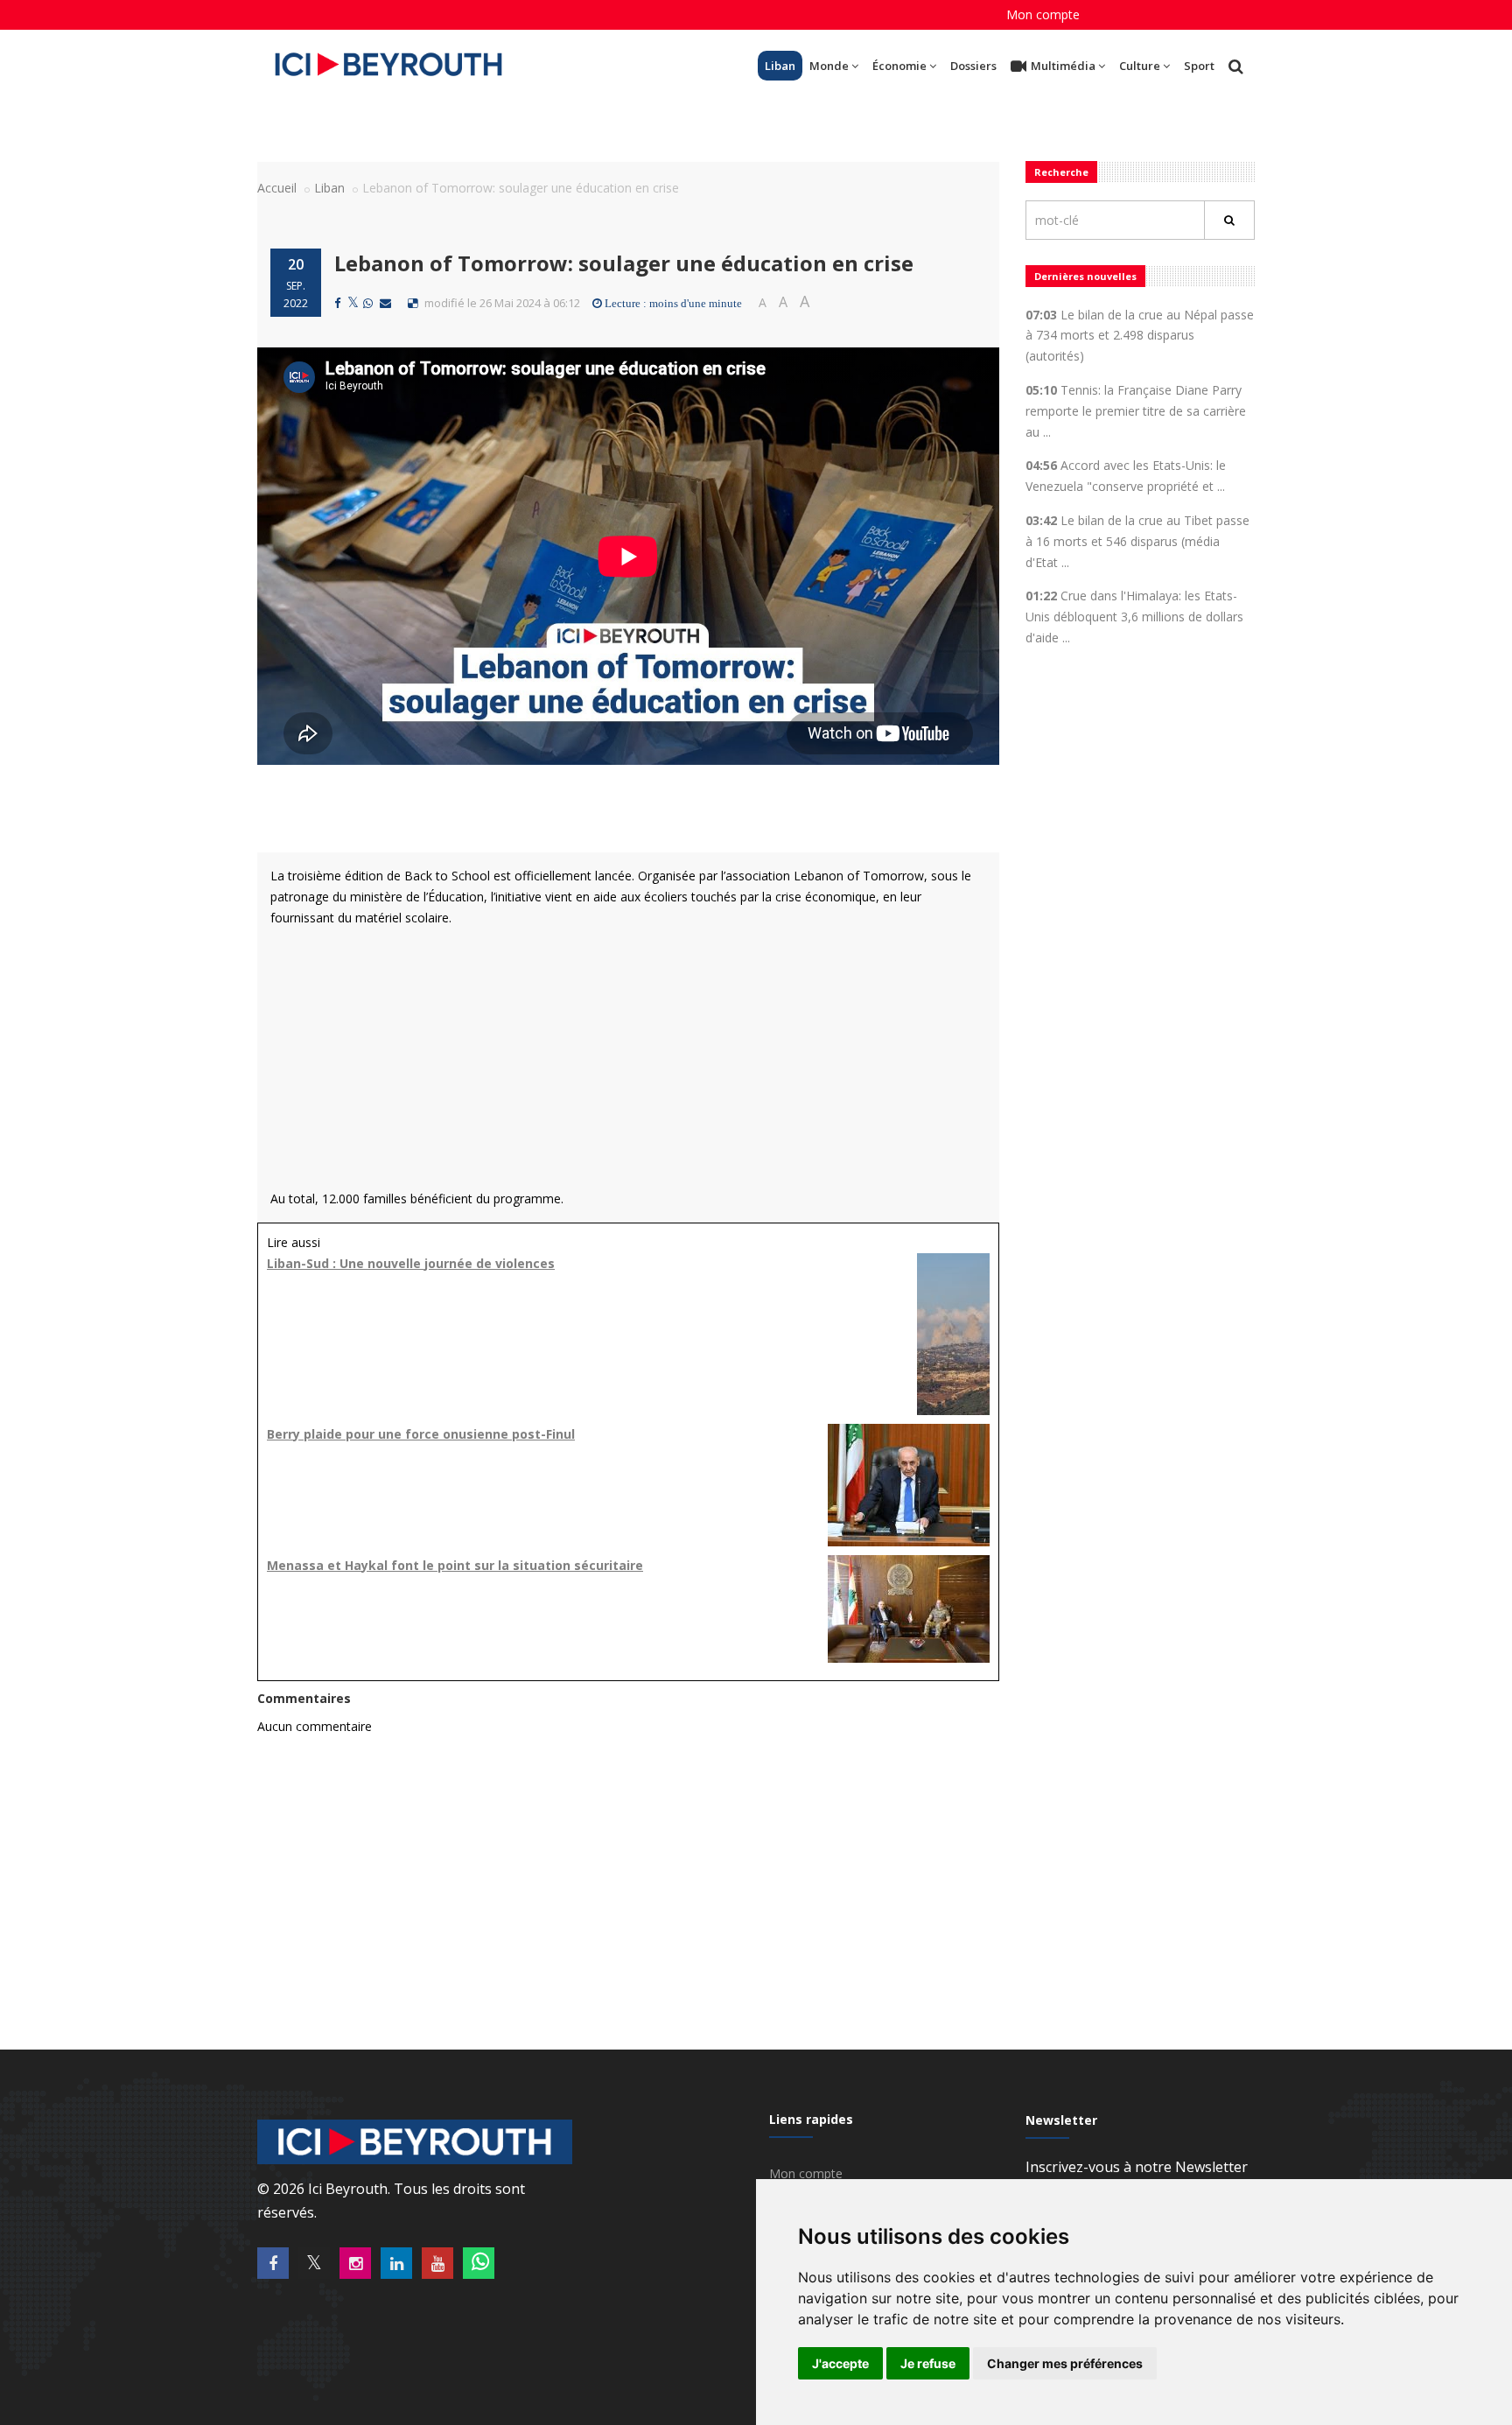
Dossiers (973, 66)
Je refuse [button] (928, 2363)
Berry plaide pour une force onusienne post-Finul (421, 1434)
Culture (1140, 66)
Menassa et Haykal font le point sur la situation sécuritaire (455, 1565)
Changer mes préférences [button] (1065, 2363)
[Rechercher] (1229, 220)
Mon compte (1043, 14)
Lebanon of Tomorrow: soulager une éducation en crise (624, 263)
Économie (899, 66)
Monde (829, 66)
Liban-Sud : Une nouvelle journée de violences (411, 1263)
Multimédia (1063, 66)
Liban (780, 66)
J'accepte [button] (840, 2363)
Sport (1199, 66)
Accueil (277, 188)
